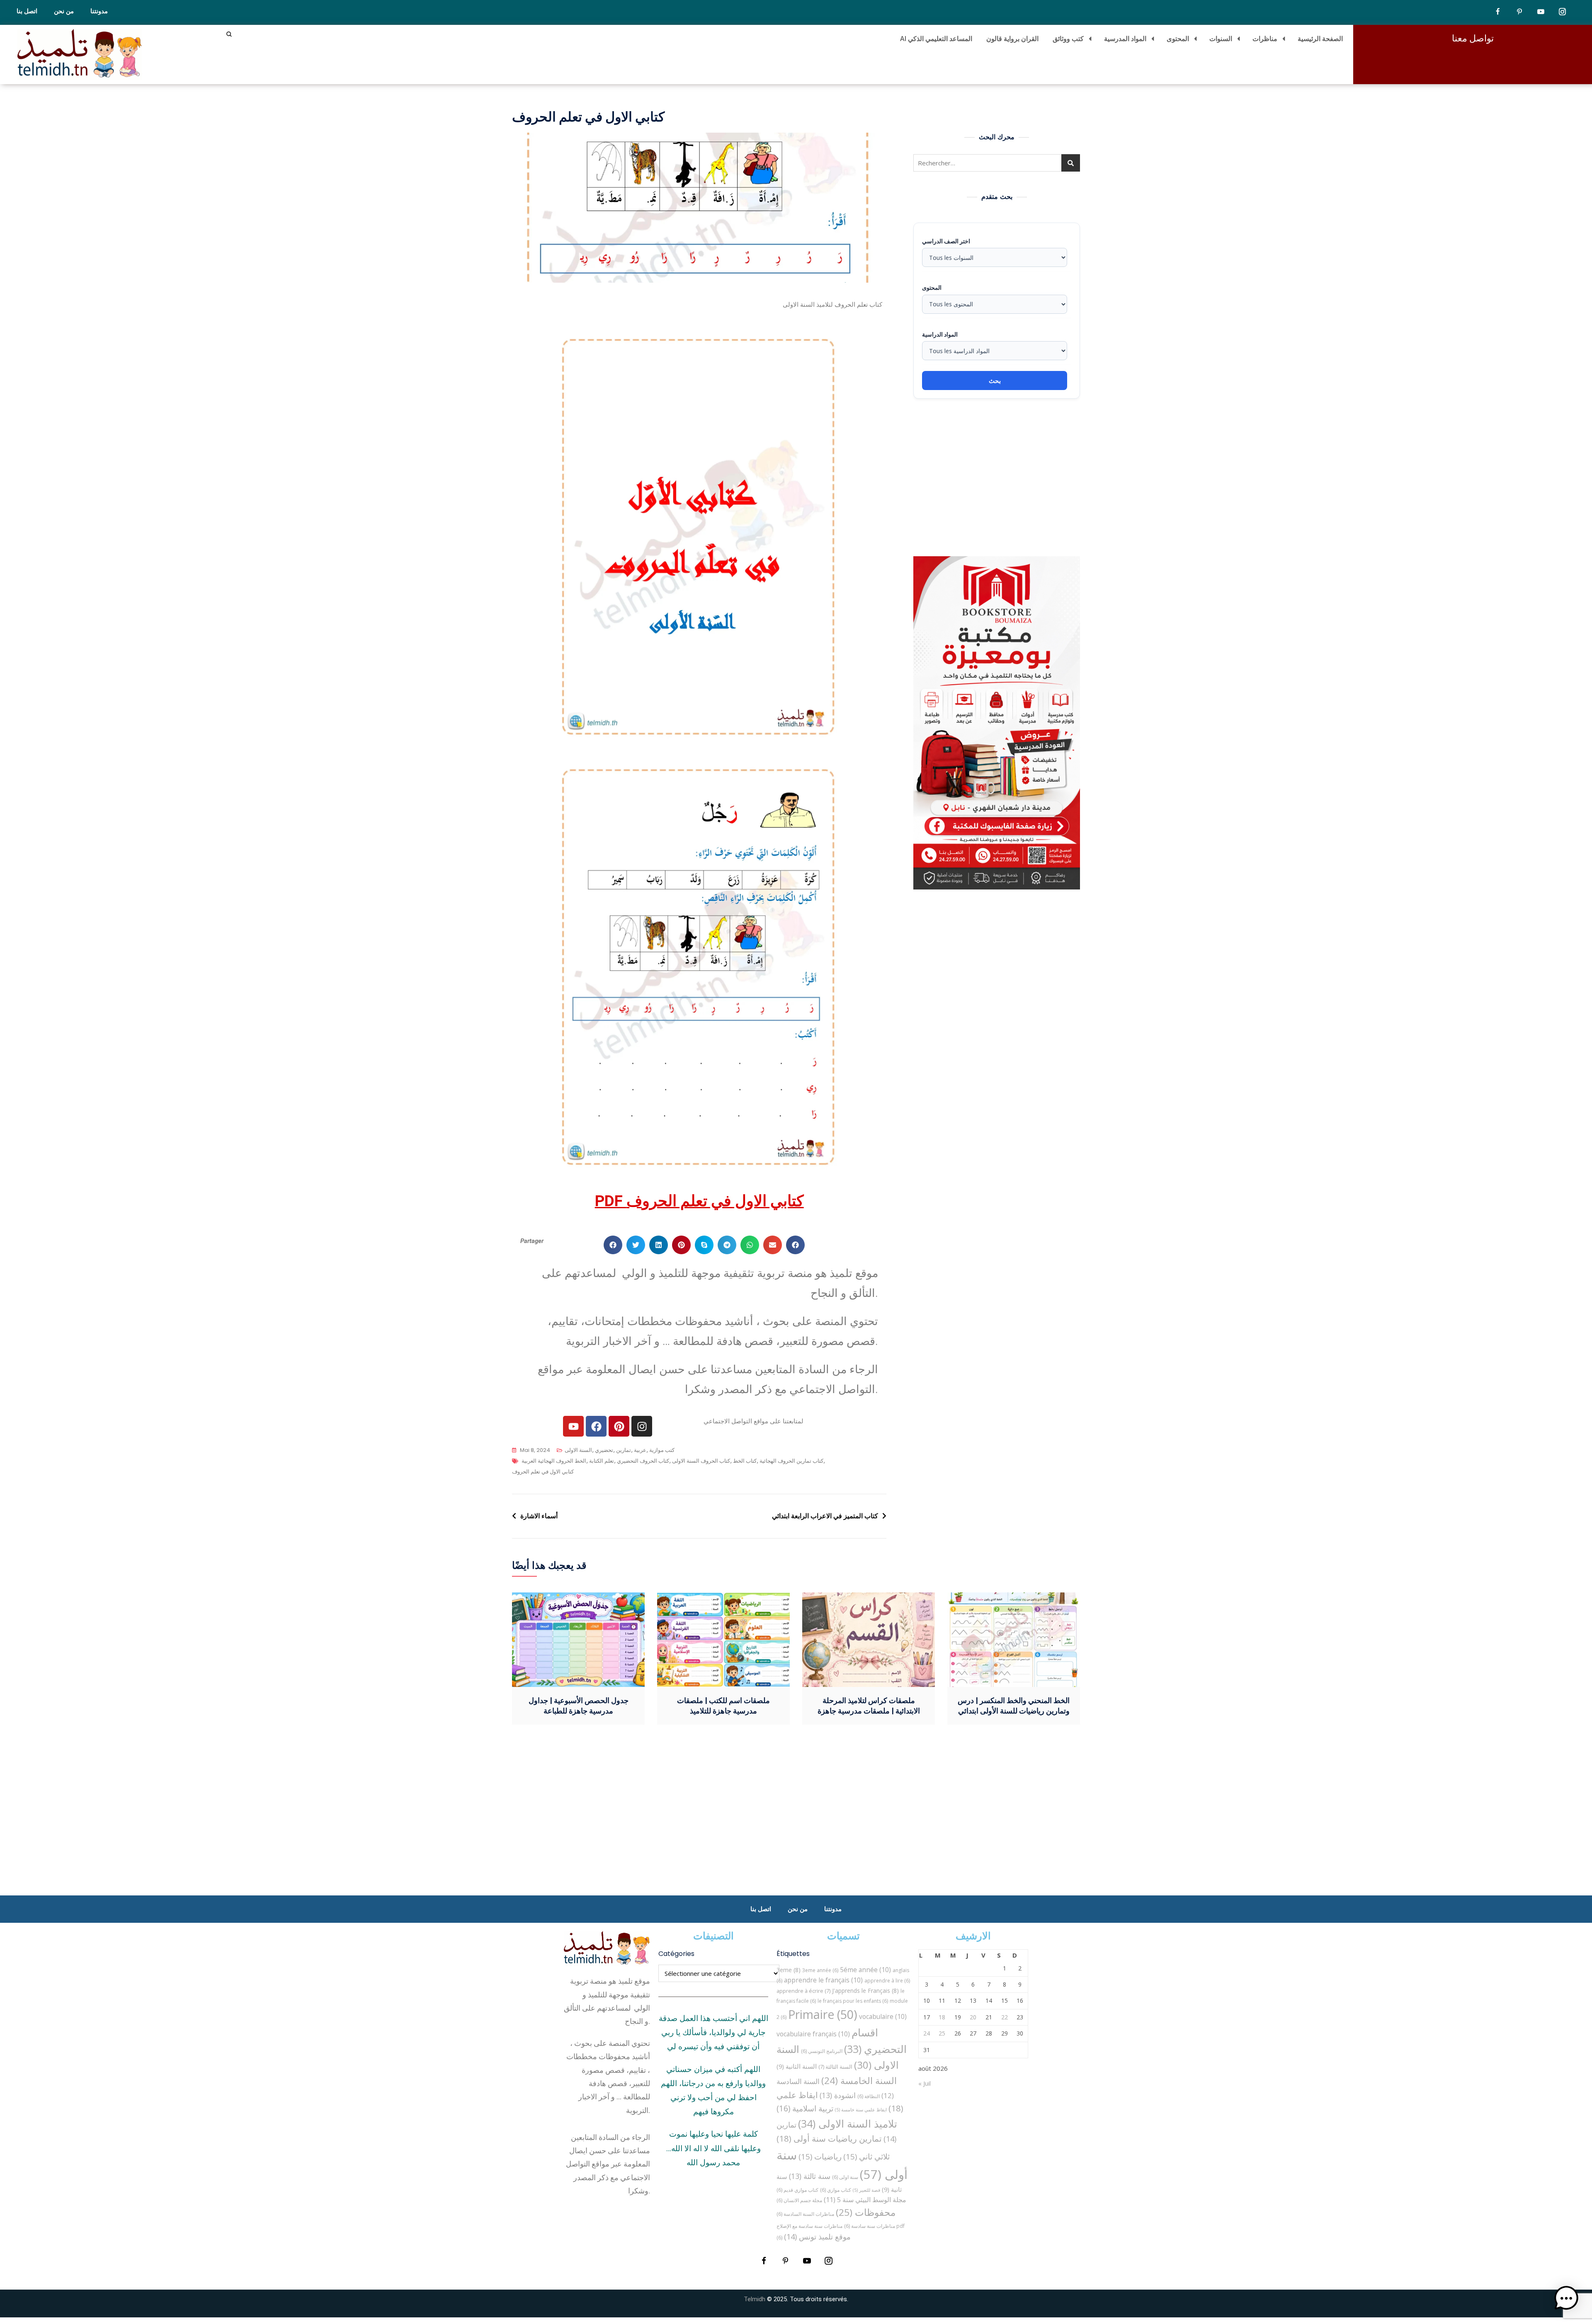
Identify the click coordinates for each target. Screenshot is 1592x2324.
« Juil (925, 2083)
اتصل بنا (27, 11)
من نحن (64, 11)
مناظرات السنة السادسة (805, 2214)
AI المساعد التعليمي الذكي (936, 39)
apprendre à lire (887, 1981)
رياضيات (820, 2156)
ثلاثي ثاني (866, 2156)
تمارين (624, 1450)
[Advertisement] (999, 477)
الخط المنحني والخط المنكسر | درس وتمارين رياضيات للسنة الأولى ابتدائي (1014, 1706)
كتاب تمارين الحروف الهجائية (791, 1461)
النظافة (869, 2096)
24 (927, 2033)
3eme (789, 1970)
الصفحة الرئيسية (1320, 39)
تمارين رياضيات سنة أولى (829, 2138)
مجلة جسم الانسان (799, 2200)
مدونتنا (99, 11)
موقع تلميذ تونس (817, 2236)
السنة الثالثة (835, 2067)
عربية (640, 1450)
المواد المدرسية (1125, 39)
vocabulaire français (813, 2034)
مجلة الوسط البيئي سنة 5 (865, 2199)
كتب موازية (662, 1450)
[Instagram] (642, 1426)
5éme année (865, 1970)
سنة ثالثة (810, 2176)
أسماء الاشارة (539, 1516)
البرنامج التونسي (822, 2051)
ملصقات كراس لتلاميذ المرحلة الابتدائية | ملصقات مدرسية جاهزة (869, 1706)
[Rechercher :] (997, 163)
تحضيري (604, 1450)
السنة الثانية (797, 2066)
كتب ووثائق (1068, 39)
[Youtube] (573, 1426)
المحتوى (1178, 39)
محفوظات (866, 2212)
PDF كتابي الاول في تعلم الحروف (699, 1201)
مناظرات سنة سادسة (870, 2226)
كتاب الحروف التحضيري (643, 1461)
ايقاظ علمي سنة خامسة (861, 2110)
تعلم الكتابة (602, 1461)
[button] (613, 1245)
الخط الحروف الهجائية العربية (554, 1461)
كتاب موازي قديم (797, 2190)
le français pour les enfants (853, 2001)
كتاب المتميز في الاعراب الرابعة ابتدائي (825, 1516)
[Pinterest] (619, 1426)
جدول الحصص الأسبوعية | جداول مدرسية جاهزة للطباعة (579, 1706)
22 (1005, 2017)
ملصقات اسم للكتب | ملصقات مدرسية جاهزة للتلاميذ (723, 1706)
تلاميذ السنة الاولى (848, 2123)
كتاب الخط (745, 1461)
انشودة (838, 2095)
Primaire (823, 2014)
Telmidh (755, 2299)
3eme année (820, 1970)
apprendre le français (823, 1980)
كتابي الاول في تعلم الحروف (543, 1472)
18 (942, 2017)
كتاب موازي (836, 2190)
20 (973, 2017)
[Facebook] (596, 1426)
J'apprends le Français (865, 1991)
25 (942, 2033)
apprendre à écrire (803, 1991)
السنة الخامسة (859, 2080)
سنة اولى (845, 2177)
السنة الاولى (578, 1450)
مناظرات (1265, 39)
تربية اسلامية (805, 2108)
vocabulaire (883, 2016)
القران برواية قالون (1012, 39)
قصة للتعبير (866, 2190)
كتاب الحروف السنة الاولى (701, 1461)
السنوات (1221, 39)
